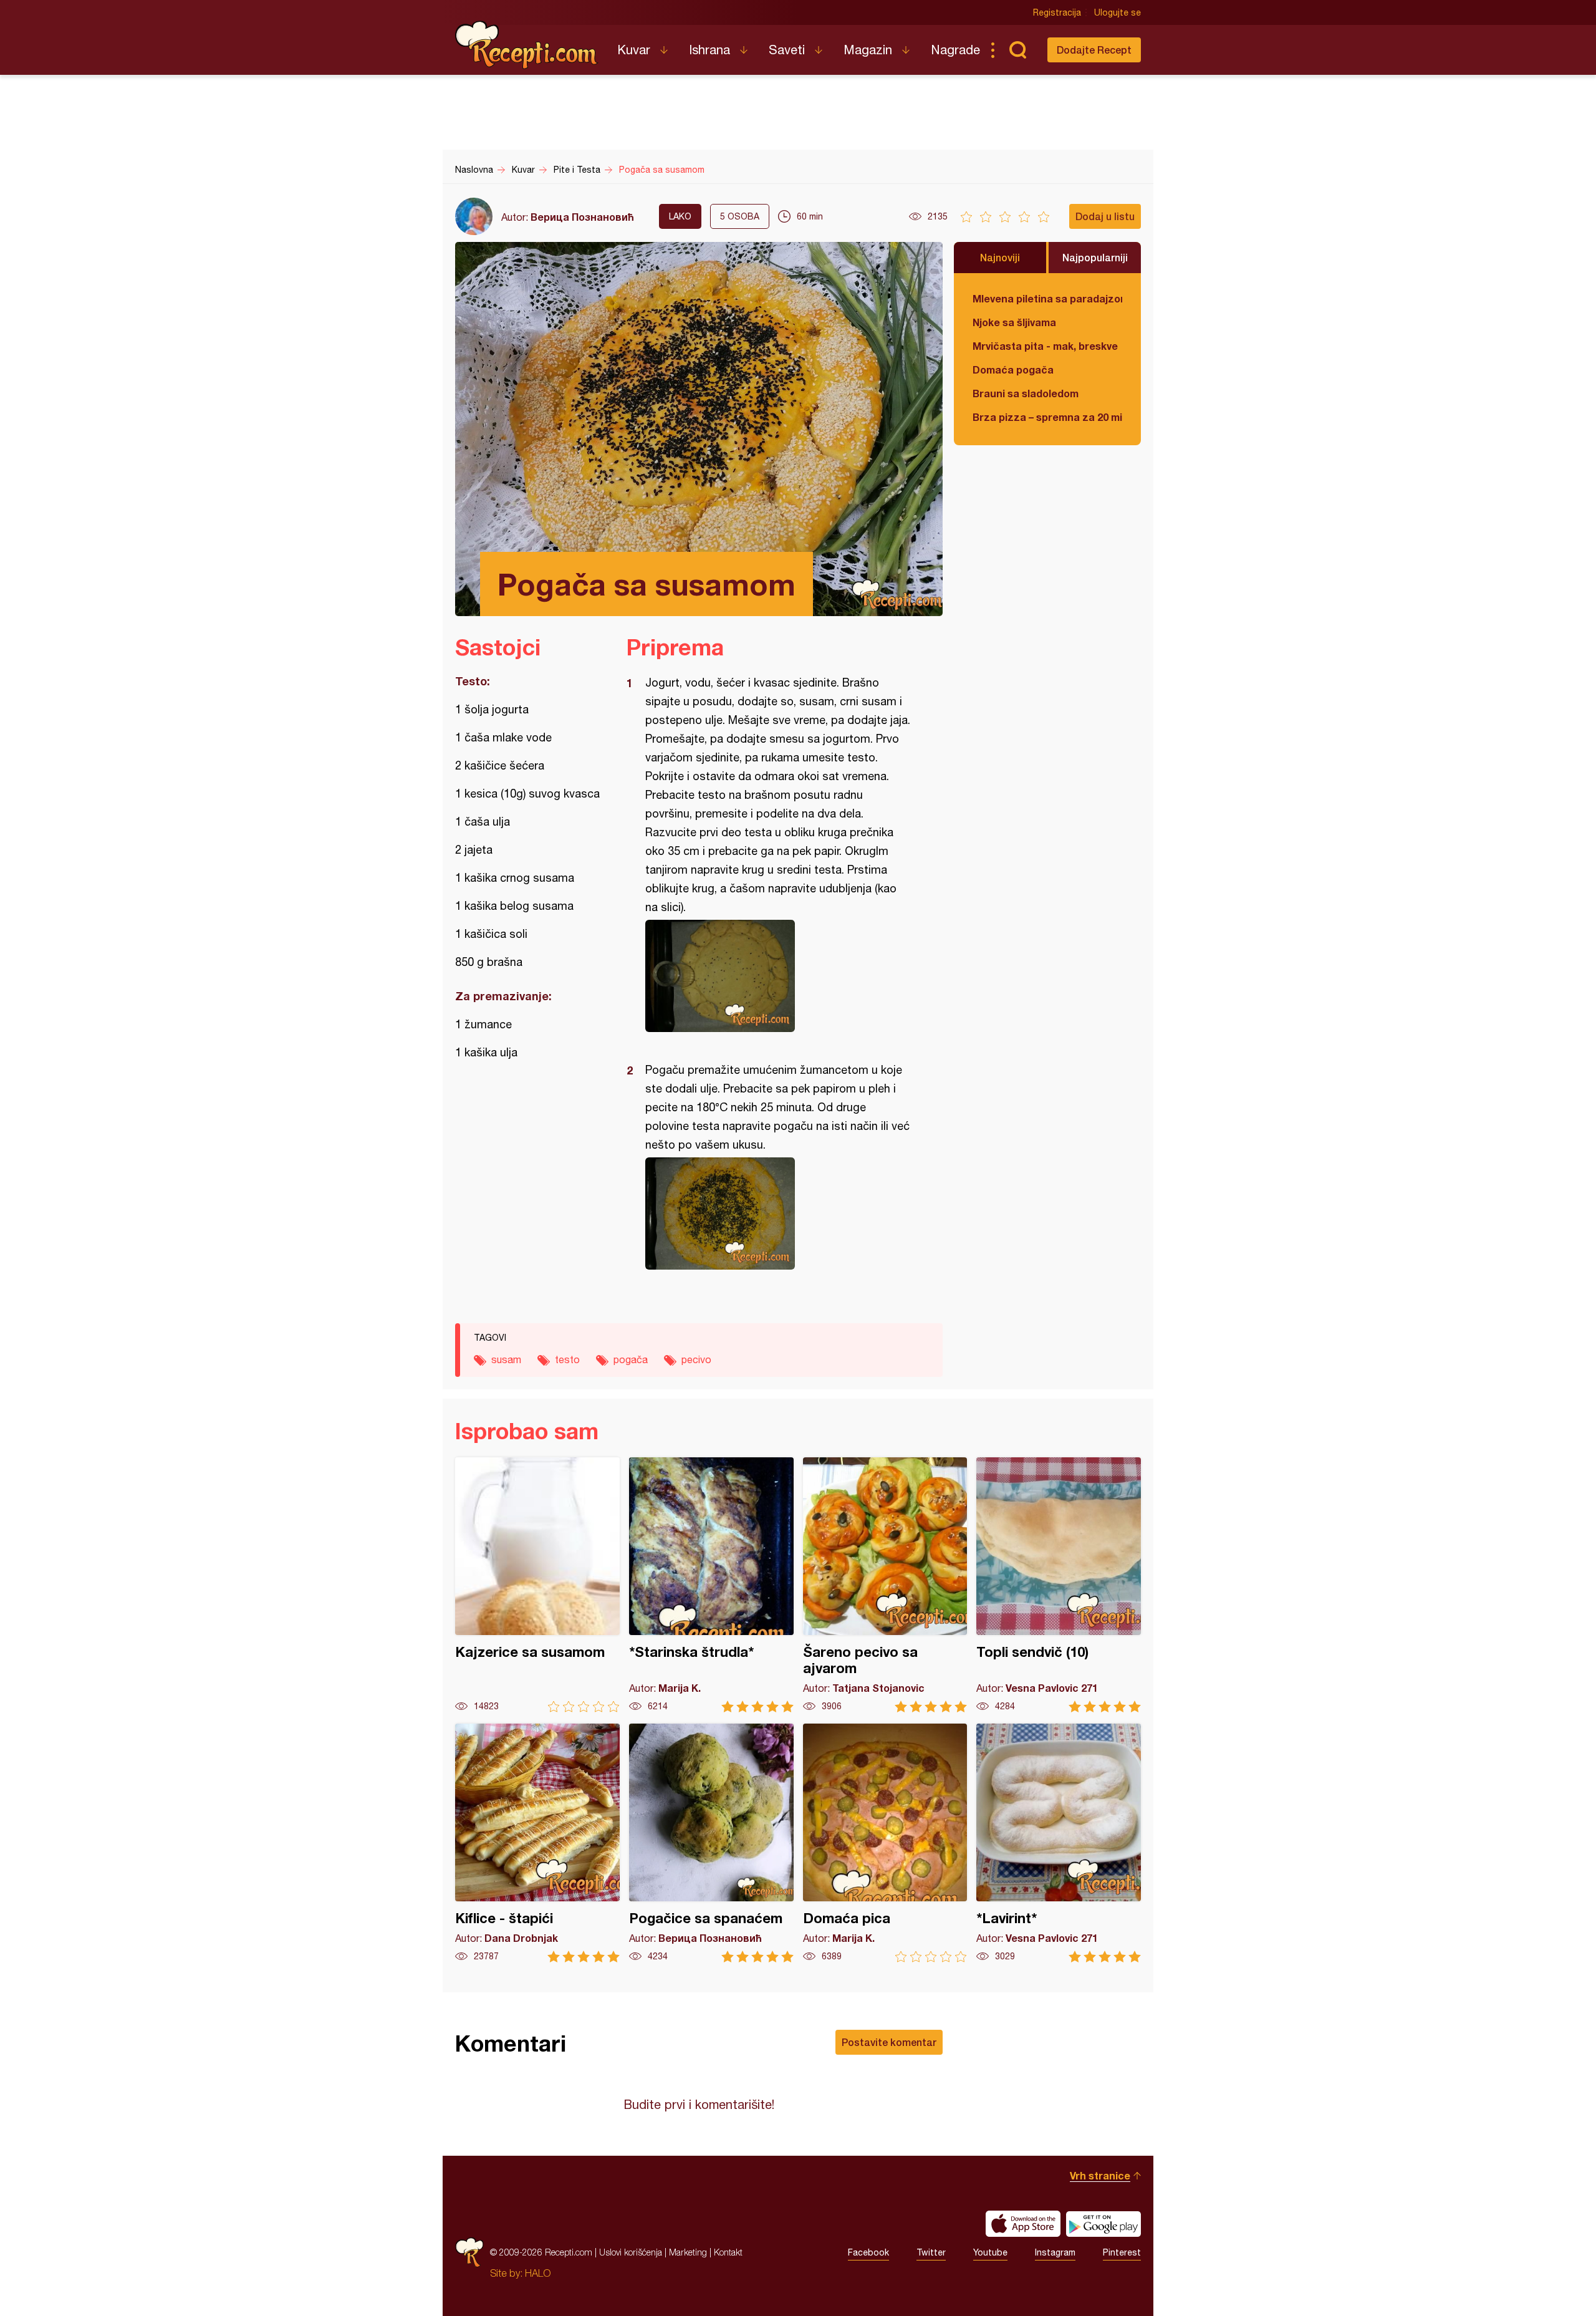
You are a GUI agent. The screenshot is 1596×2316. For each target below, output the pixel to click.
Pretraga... (1017, 50)
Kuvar (634, 50)
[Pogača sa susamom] (778, 976)
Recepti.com (527, 45)
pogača (631, 1359)
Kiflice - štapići (537, 1843)
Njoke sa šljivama (1014, 322)
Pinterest (1122, 2252)
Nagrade (955, 50)
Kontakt (728, 2252)
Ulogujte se (1118, 12)
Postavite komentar (889, 2042)
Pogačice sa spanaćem (711, 1843)
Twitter (931, 2252)
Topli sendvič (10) (1059, 1585)
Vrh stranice (1100, 2175)
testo (567, 1359)
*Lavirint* (1059, 1843)
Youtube (990, 2252)
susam (506, 1359)
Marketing (688, 2252)
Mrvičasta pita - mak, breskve (1045, 346)
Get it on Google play (1103, 2224)
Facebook (868, 2252)
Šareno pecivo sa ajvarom (885, 1585)
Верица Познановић (582, 217)
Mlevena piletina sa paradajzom (1047, 298)
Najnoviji (1000, 257)
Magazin (868, 50)
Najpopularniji (1095, 257)
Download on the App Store (1023, 2224)
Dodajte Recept (1094, 50)
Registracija (1057, 12)
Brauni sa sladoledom (1026, 393)
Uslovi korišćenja (631, 2252)
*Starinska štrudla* (711, 1585)
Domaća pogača (1013, 369)
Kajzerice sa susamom (537, 1585)
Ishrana (709, 50)
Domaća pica (885, 1843)
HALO (538, 2273)
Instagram (1055, 2252)
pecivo (696, 1359)
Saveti (787, 50)
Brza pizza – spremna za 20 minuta (1047, 417)
